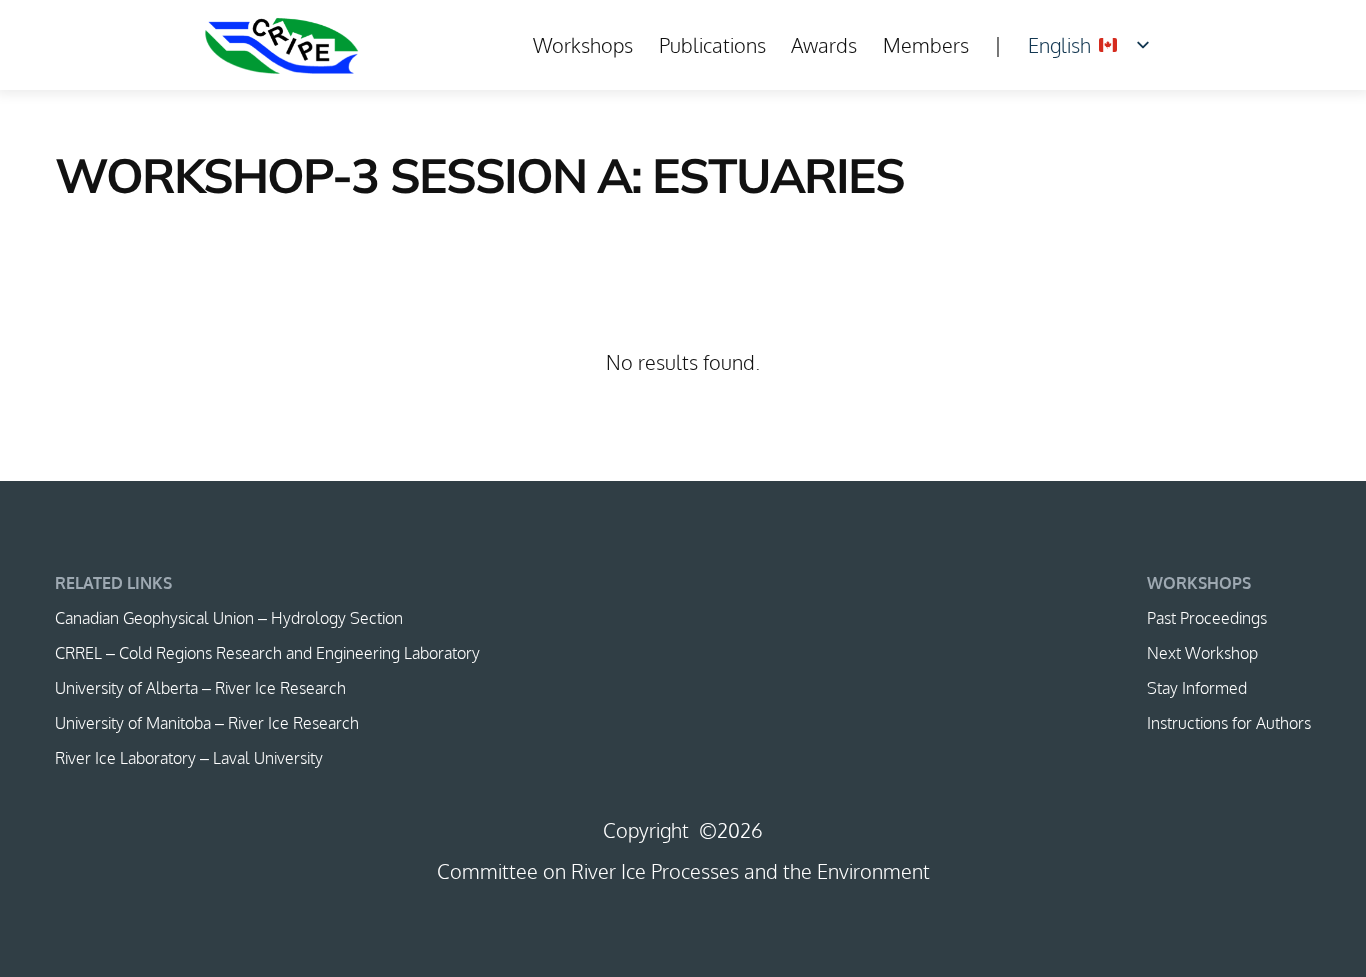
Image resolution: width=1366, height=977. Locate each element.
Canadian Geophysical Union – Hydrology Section (229, 618)
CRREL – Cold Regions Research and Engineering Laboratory (267, 653)
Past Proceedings (1207, 618)
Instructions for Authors (1229, 723)
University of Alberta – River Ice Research (200, 688)
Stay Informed (1197, 688)
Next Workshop (1202, 653)
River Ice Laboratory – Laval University (189, 758)
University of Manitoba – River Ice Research (207, 723)
